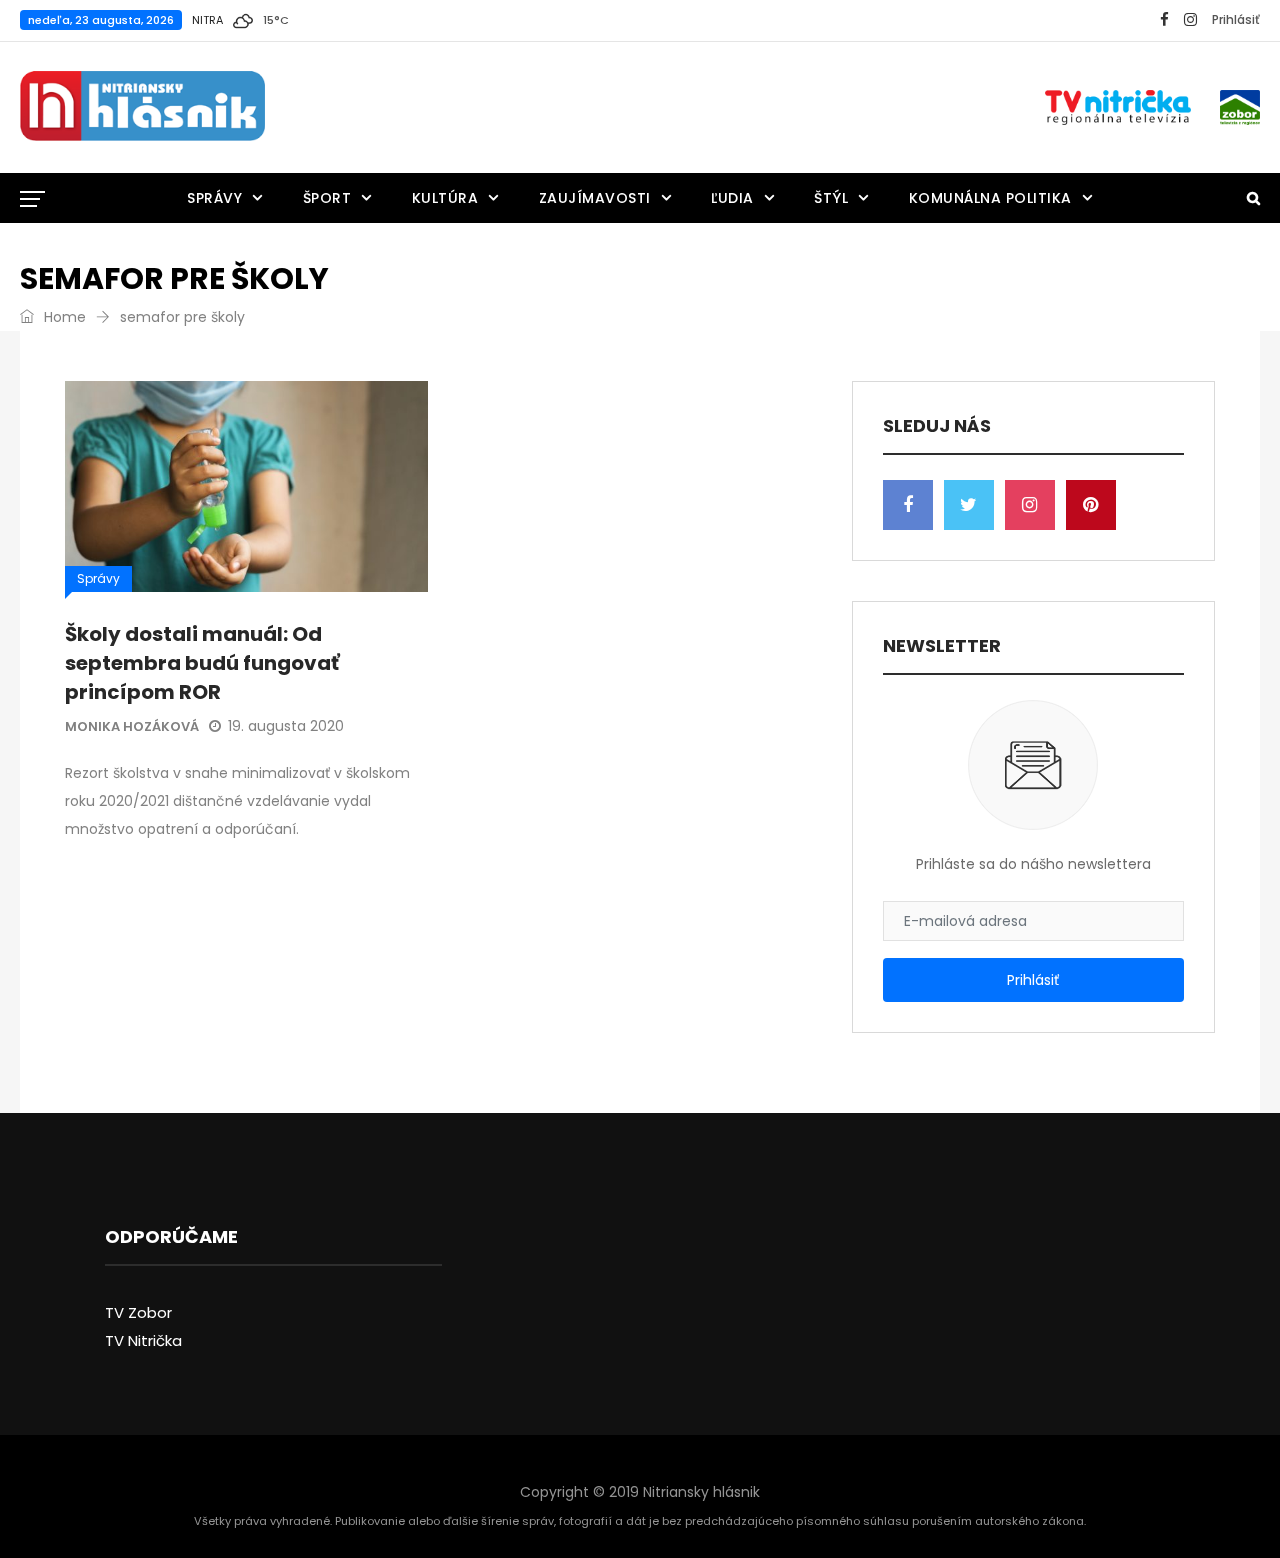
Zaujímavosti (595, 198)
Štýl (831, 198)
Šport (327, 198)
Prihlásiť (1236, 19)
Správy (214, 198)
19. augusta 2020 (286, 726)
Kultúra (445, 198)
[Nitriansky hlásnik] (142, 107)
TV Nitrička (143, 1340)
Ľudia (732, 198)
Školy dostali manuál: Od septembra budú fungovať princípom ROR (202, 663)
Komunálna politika (990, 198)
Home (63, 317)
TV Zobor (138, 1312)
